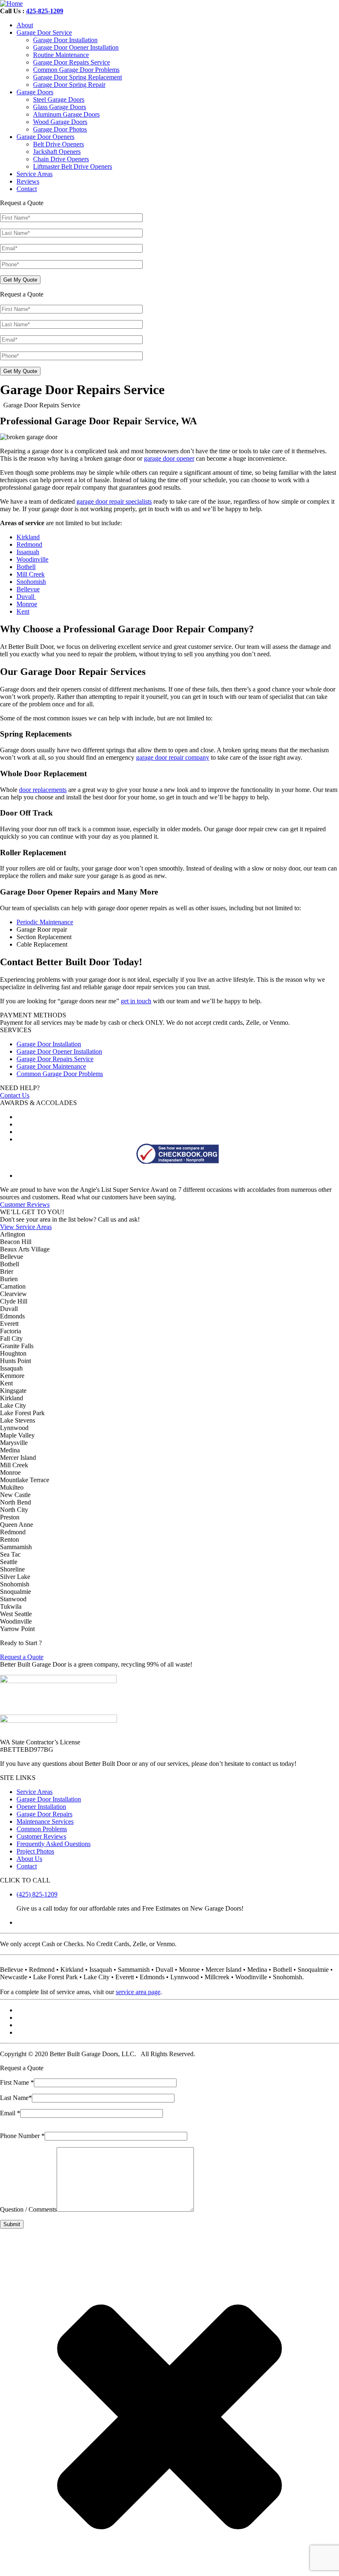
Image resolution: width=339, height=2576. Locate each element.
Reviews (28, 181)
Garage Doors (35, 92)
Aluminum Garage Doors (66, 114)
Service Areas (35, 174)
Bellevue (28, 589)
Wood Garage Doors (60, 122)
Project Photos (35, 1851)
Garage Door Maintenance (51, 1066)
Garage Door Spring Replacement (78, 77)
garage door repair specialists (114, 501)
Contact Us (15, 1095)
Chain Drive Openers (61, 159)
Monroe (27, 604)
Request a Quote (22, 1657)
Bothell (26, 567)
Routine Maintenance (61, 55)
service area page (138, 1992)
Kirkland (28, 537)
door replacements (43, 790)
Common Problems (42, 1829)
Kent (23, 611)
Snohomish (31, 582)
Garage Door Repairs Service (72, 62)
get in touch (136, 1001)
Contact (27, 189)
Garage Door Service (44, 32)
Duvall (26, 597)
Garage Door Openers (45, 137)
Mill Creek (31, 574)
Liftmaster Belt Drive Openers (73, 166)
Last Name (16, 2098)
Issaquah (28, 552)
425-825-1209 (45, 11)
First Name (17, 2082)
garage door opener (169, 458)
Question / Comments (28, 2209)
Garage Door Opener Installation (76, 47)
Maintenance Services (45, 1821)
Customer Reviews (25, 1204)
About (25, 25)
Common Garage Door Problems (76, 70)
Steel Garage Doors (59, 99)
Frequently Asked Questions (54, 1844)
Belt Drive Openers (58, 144)
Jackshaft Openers (57, 152)
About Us (29, 1859)
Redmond (29, 544)
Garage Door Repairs (44, 1814)
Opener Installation (41, 1807)
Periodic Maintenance (45, 922)
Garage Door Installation (65, 40)
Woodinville (32, 559)
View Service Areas (26, 1227)
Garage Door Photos (60, 129)
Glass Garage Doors (60, 107)
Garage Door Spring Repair (69, 85)
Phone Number (22, 2136)
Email (10, 2113)
